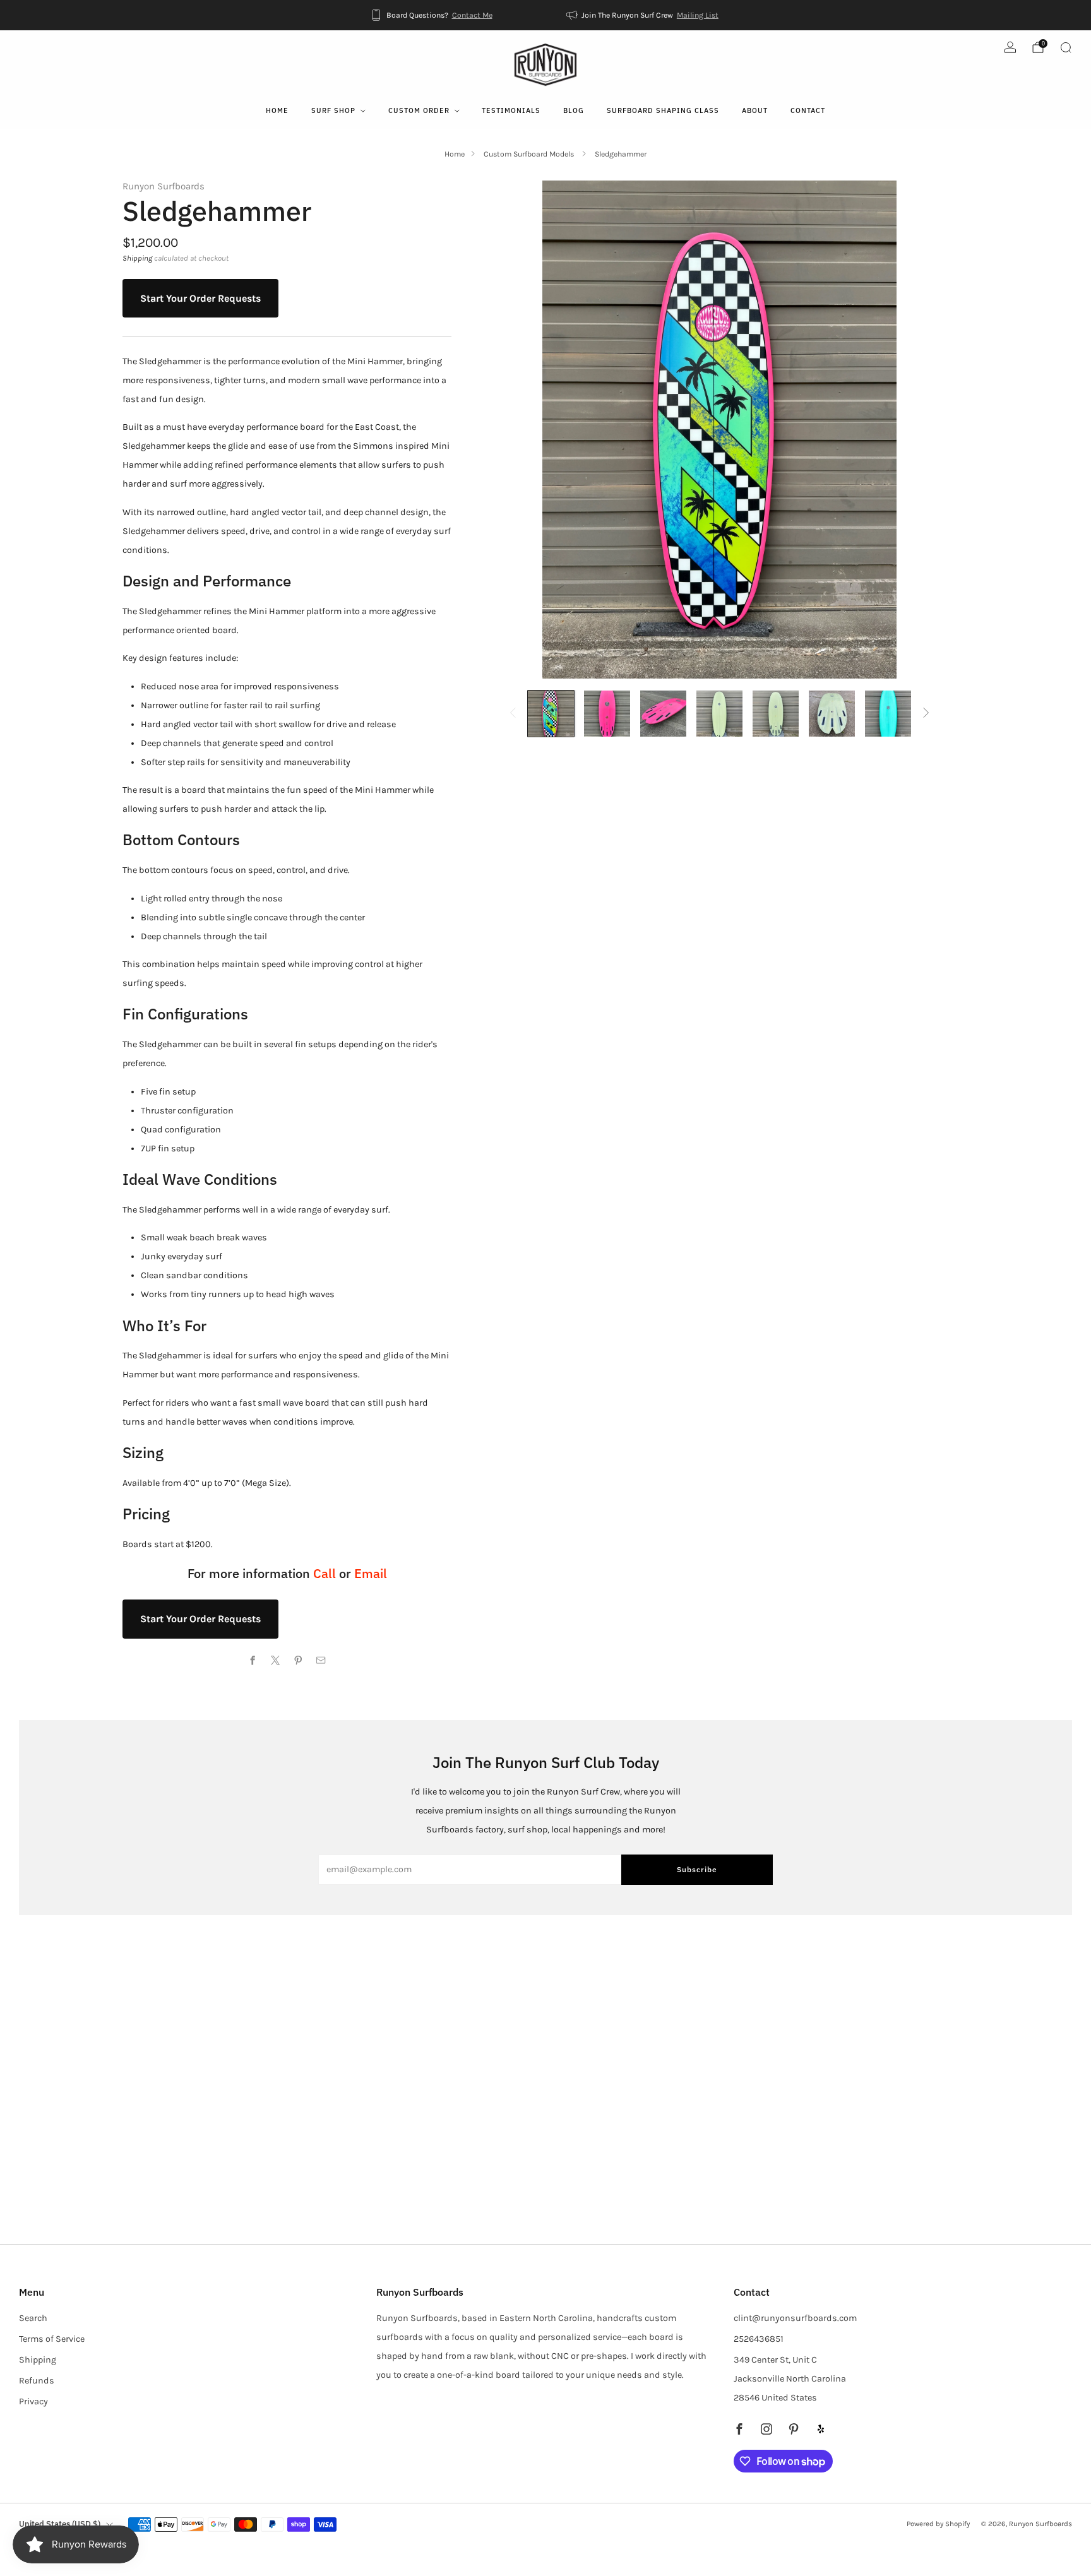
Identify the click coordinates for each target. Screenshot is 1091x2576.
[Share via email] (321, 1661)
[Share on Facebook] (253, 1661)
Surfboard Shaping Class (663, 110)
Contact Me (472, 15)
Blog (574, 110)
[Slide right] (927, 714)
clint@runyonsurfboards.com (795, 2318)
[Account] (1010, 47)
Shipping (137, 258)
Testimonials (511, 110)
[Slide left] (512, 714)
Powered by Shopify (938, 2524)
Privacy (33, 2401)
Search (33, 2318)
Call (325, 1573)
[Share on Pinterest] (299, 1661)
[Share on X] (276, 1661)
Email (371, 1573)
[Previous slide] (495, 430)
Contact (808, 110)
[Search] (1066, 47)
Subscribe (697, 1869)
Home (277, 110)
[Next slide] (944, 430)
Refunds (37, 2381)
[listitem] (432, 15)
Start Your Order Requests (200, 298)
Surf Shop (333, 110)
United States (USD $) (60, 2524)
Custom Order (419, 110)
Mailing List (698, 15)
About (755, 110)
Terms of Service (52, 2339)
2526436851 (759, 2339)
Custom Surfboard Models (530, 154)
